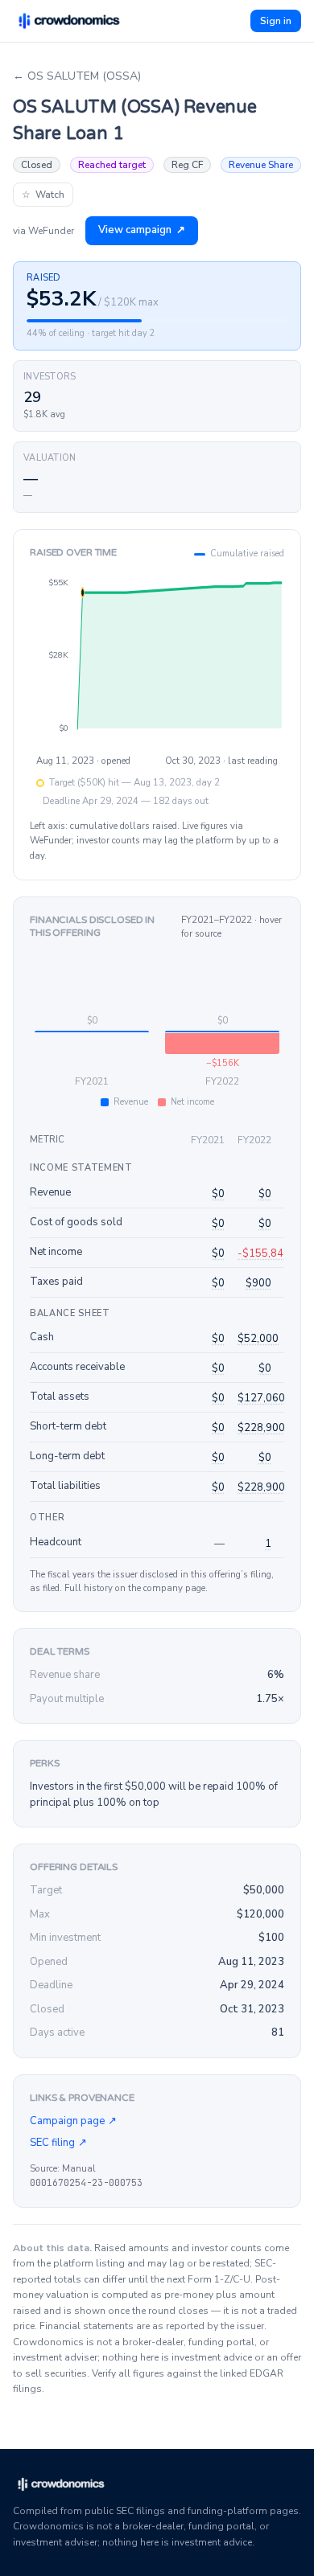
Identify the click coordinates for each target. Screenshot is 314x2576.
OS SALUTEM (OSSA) (77, 76)
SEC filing (58, 2143)
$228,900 (261, 1428)
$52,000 (258, 1339)
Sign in (276, 21)
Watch (43, 195)
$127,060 (261, 1398)
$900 (258, 1283)
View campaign (142, 230)
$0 (218, 1194)
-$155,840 (264, 1253)
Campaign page (73, 2121)
